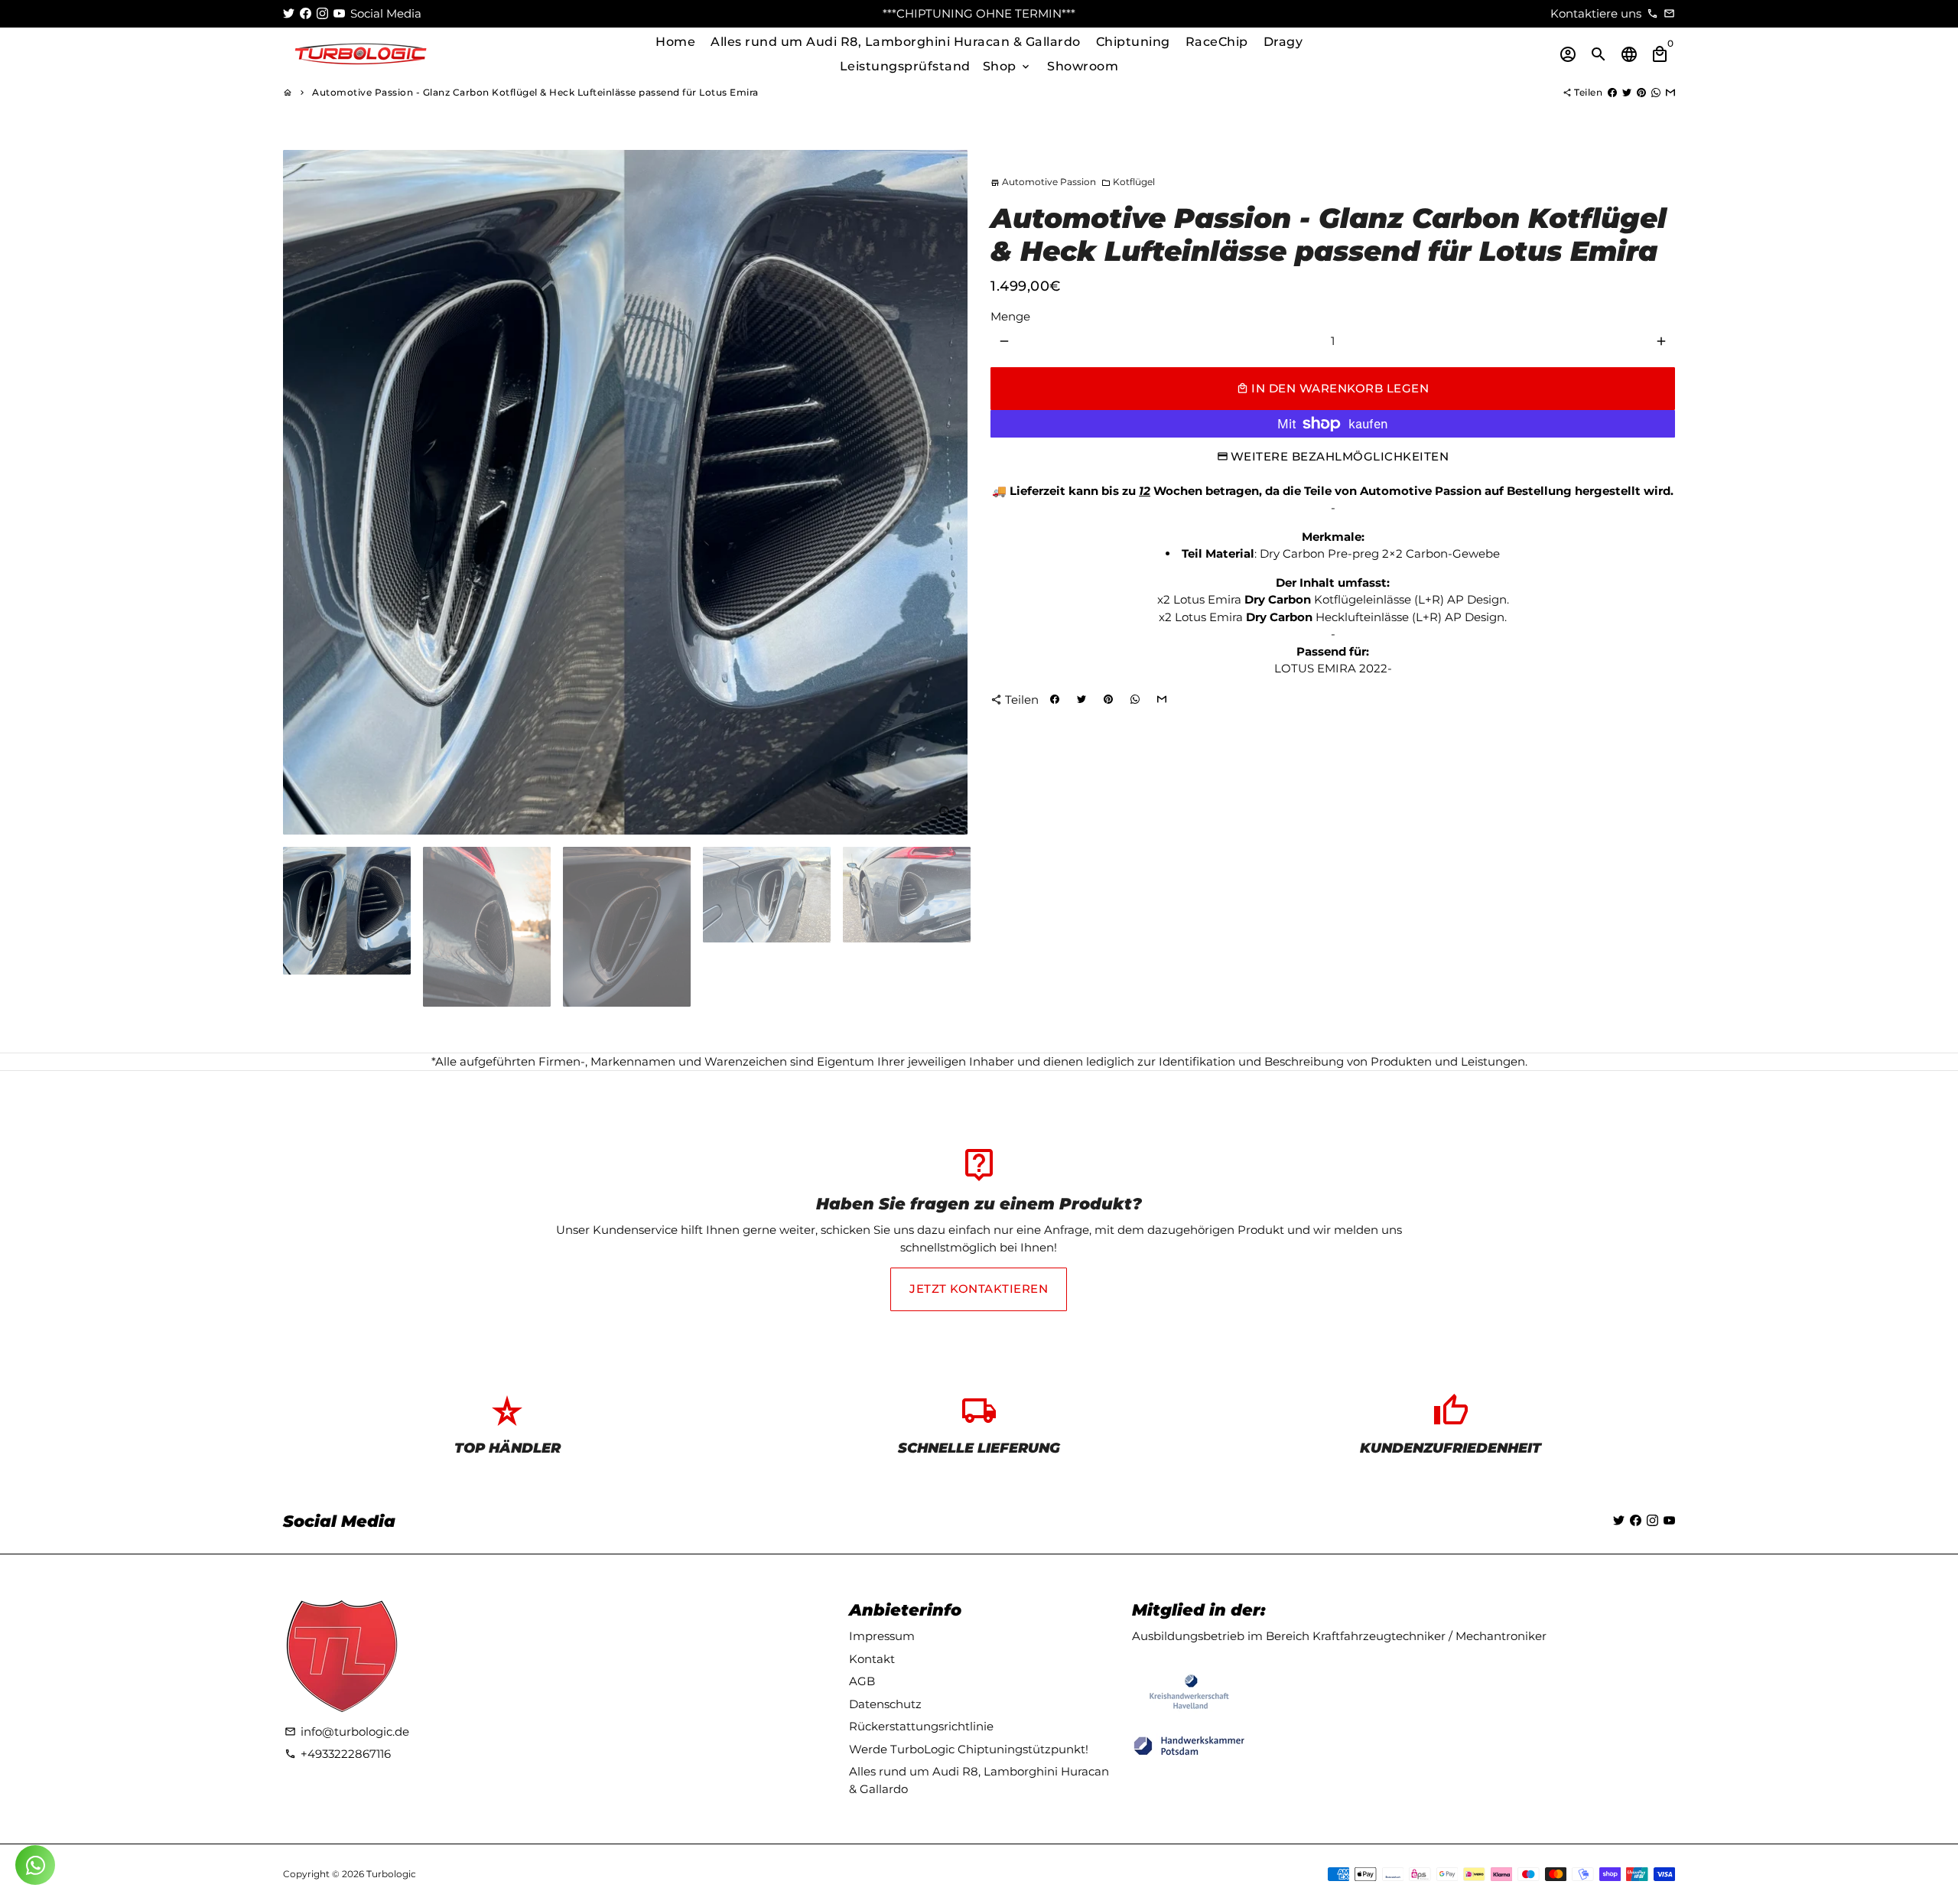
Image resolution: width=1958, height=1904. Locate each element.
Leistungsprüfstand (905, 66)
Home (675, 42)
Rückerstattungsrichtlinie (921, 1726)
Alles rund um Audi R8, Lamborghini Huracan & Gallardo (896, 42)
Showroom (1083, 66)
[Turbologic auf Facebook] (306, 13)
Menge (1010, 316)
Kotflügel (1128, 182)
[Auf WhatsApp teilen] (1656, 92)
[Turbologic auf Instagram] (322, 13)
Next (948, 493)
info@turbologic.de (347, 1732)
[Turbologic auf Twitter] (289, 13)
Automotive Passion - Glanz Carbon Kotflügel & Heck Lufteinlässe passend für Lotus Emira (535, 92)
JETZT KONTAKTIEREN (979, 1289)
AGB (862, 1681)
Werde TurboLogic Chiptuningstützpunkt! (969, 1749)
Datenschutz (885, 1704)
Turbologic (391, 1874)
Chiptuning (1133, 42)
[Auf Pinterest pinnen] (1641, 92)
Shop (1008, 66)
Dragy (1283, 42)
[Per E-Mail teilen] (1670, 92)
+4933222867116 (338, 1754)
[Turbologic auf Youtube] (339, 13)
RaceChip (1217, 42)
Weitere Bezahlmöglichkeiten (1340, 456)
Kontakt (872, 1659)
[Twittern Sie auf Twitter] (1627, 92)
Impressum (882, 1636)
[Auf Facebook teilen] (1612, 92)
